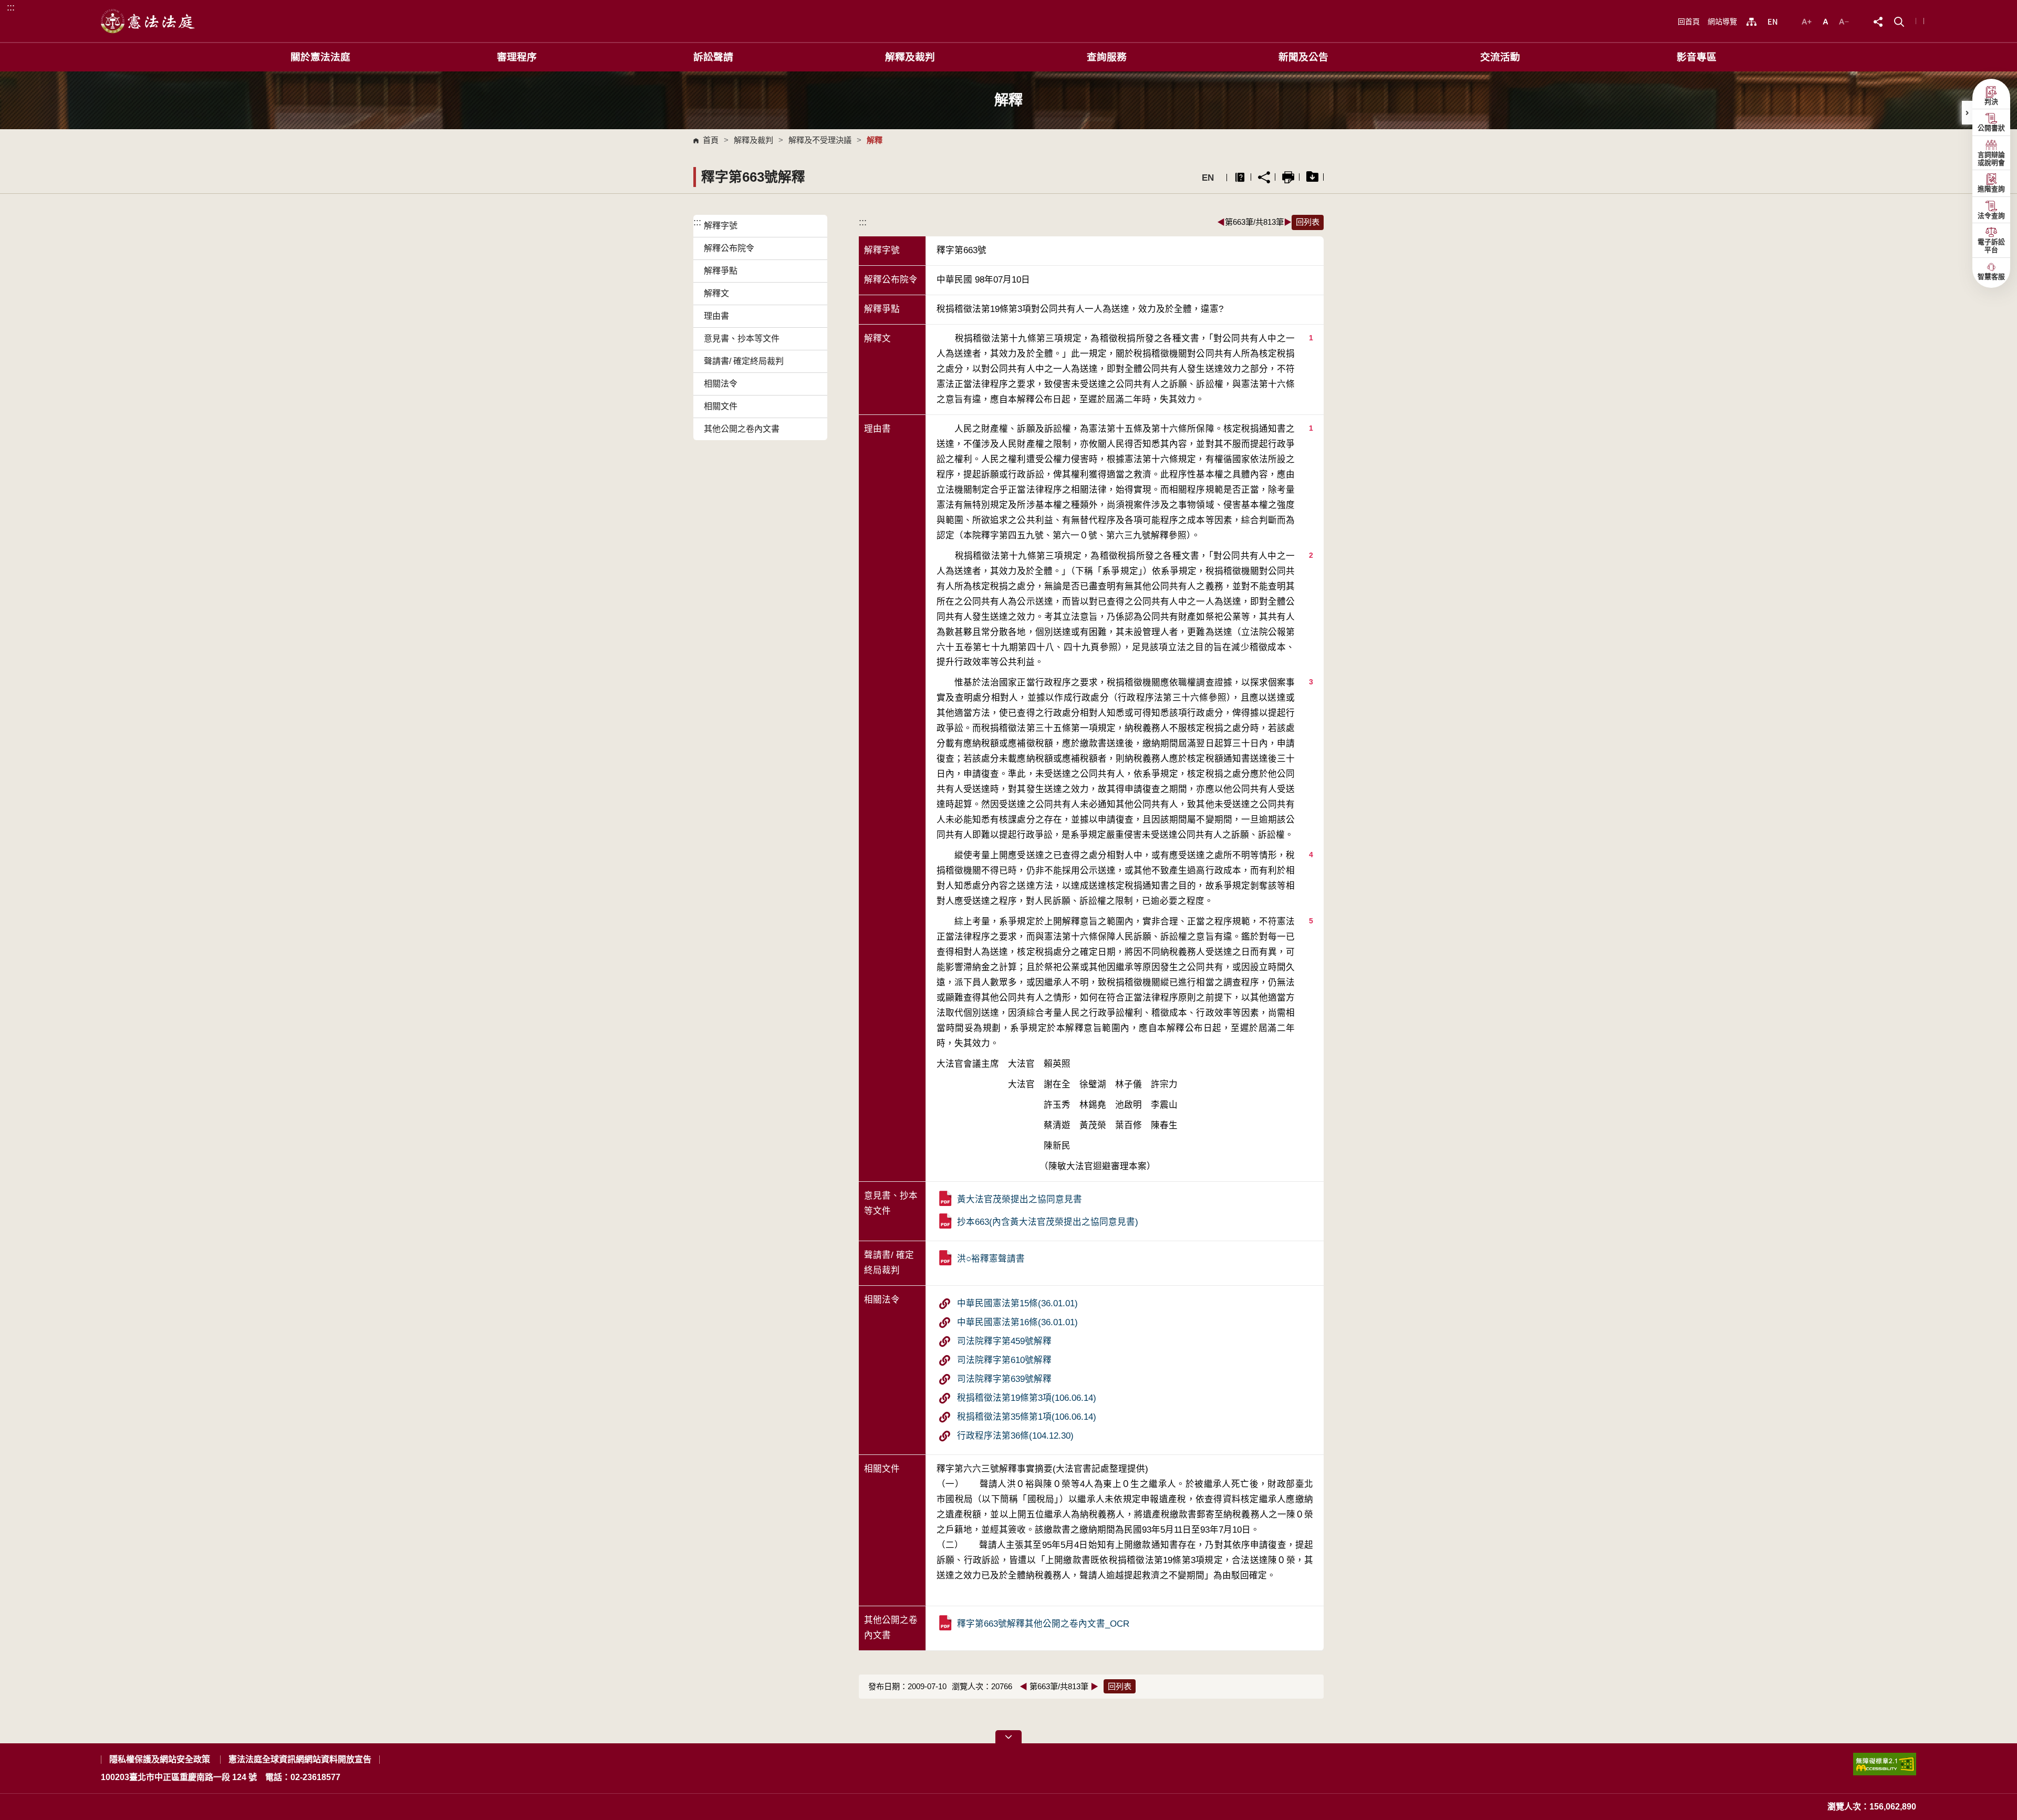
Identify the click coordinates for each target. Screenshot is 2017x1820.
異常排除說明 (1240, 177)
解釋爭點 (721, 271)
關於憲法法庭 (320, 57)
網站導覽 (1722, 22)
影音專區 (1697, 57)
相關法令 (721, 384)
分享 (1264, 177)
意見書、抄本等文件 (742, 339)
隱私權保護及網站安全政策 (160, 1759)
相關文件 (721, 406)
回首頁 (1689, 22)
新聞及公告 (1303, 57)
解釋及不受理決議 (820, 140)
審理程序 (517, 57)
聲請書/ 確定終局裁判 (744, 361)
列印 (1288, 177)
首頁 (711, 140)
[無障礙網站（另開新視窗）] (1885, 1768)
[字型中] (1827, 21)
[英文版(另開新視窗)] (1772, 22)
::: (11, 7)
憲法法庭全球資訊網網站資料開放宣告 (300, 1759)
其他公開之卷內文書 (742, 429)
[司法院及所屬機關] (1751, 22)
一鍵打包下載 (1312, 177)
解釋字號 (721, 226)
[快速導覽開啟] (1008, 1737)
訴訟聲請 (713, 57)
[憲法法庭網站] (148, 21)
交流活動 (1500, 57)
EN (1208, 178)
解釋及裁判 (910, 57)
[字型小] (1844, 21)
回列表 (1308, 222)
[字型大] (1808, 21)
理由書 (716, 316)
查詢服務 (1107, 57)
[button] (1899, 21)
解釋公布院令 (729, 248)
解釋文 (716, 293)
